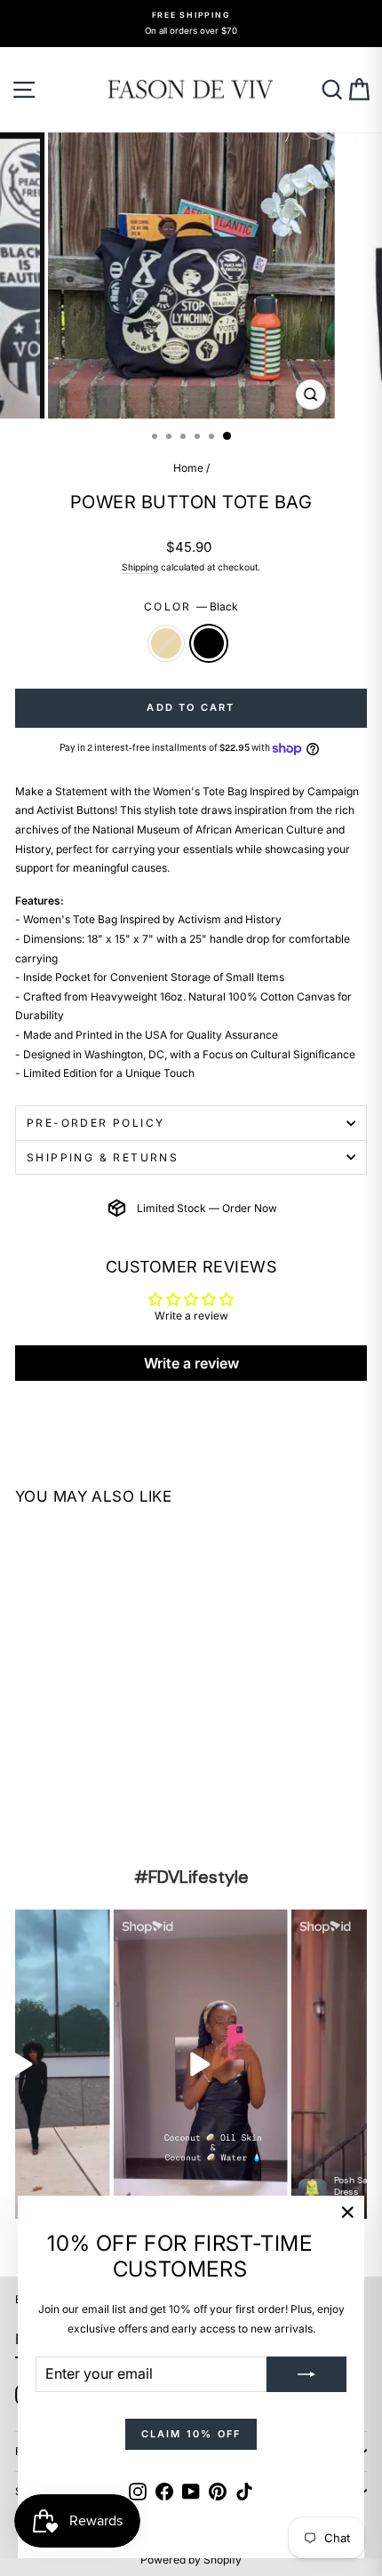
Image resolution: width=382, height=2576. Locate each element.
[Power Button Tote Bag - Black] (46, 1801)
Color (191, 606)
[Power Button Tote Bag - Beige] (25, 1801)
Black (209, 643)
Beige (166, 643)
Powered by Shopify (191, 2560)
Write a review (191, 1363)
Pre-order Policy (95, 1123)
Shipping (140, 567)
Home (188, 468)
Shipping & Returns (103, 1157)
